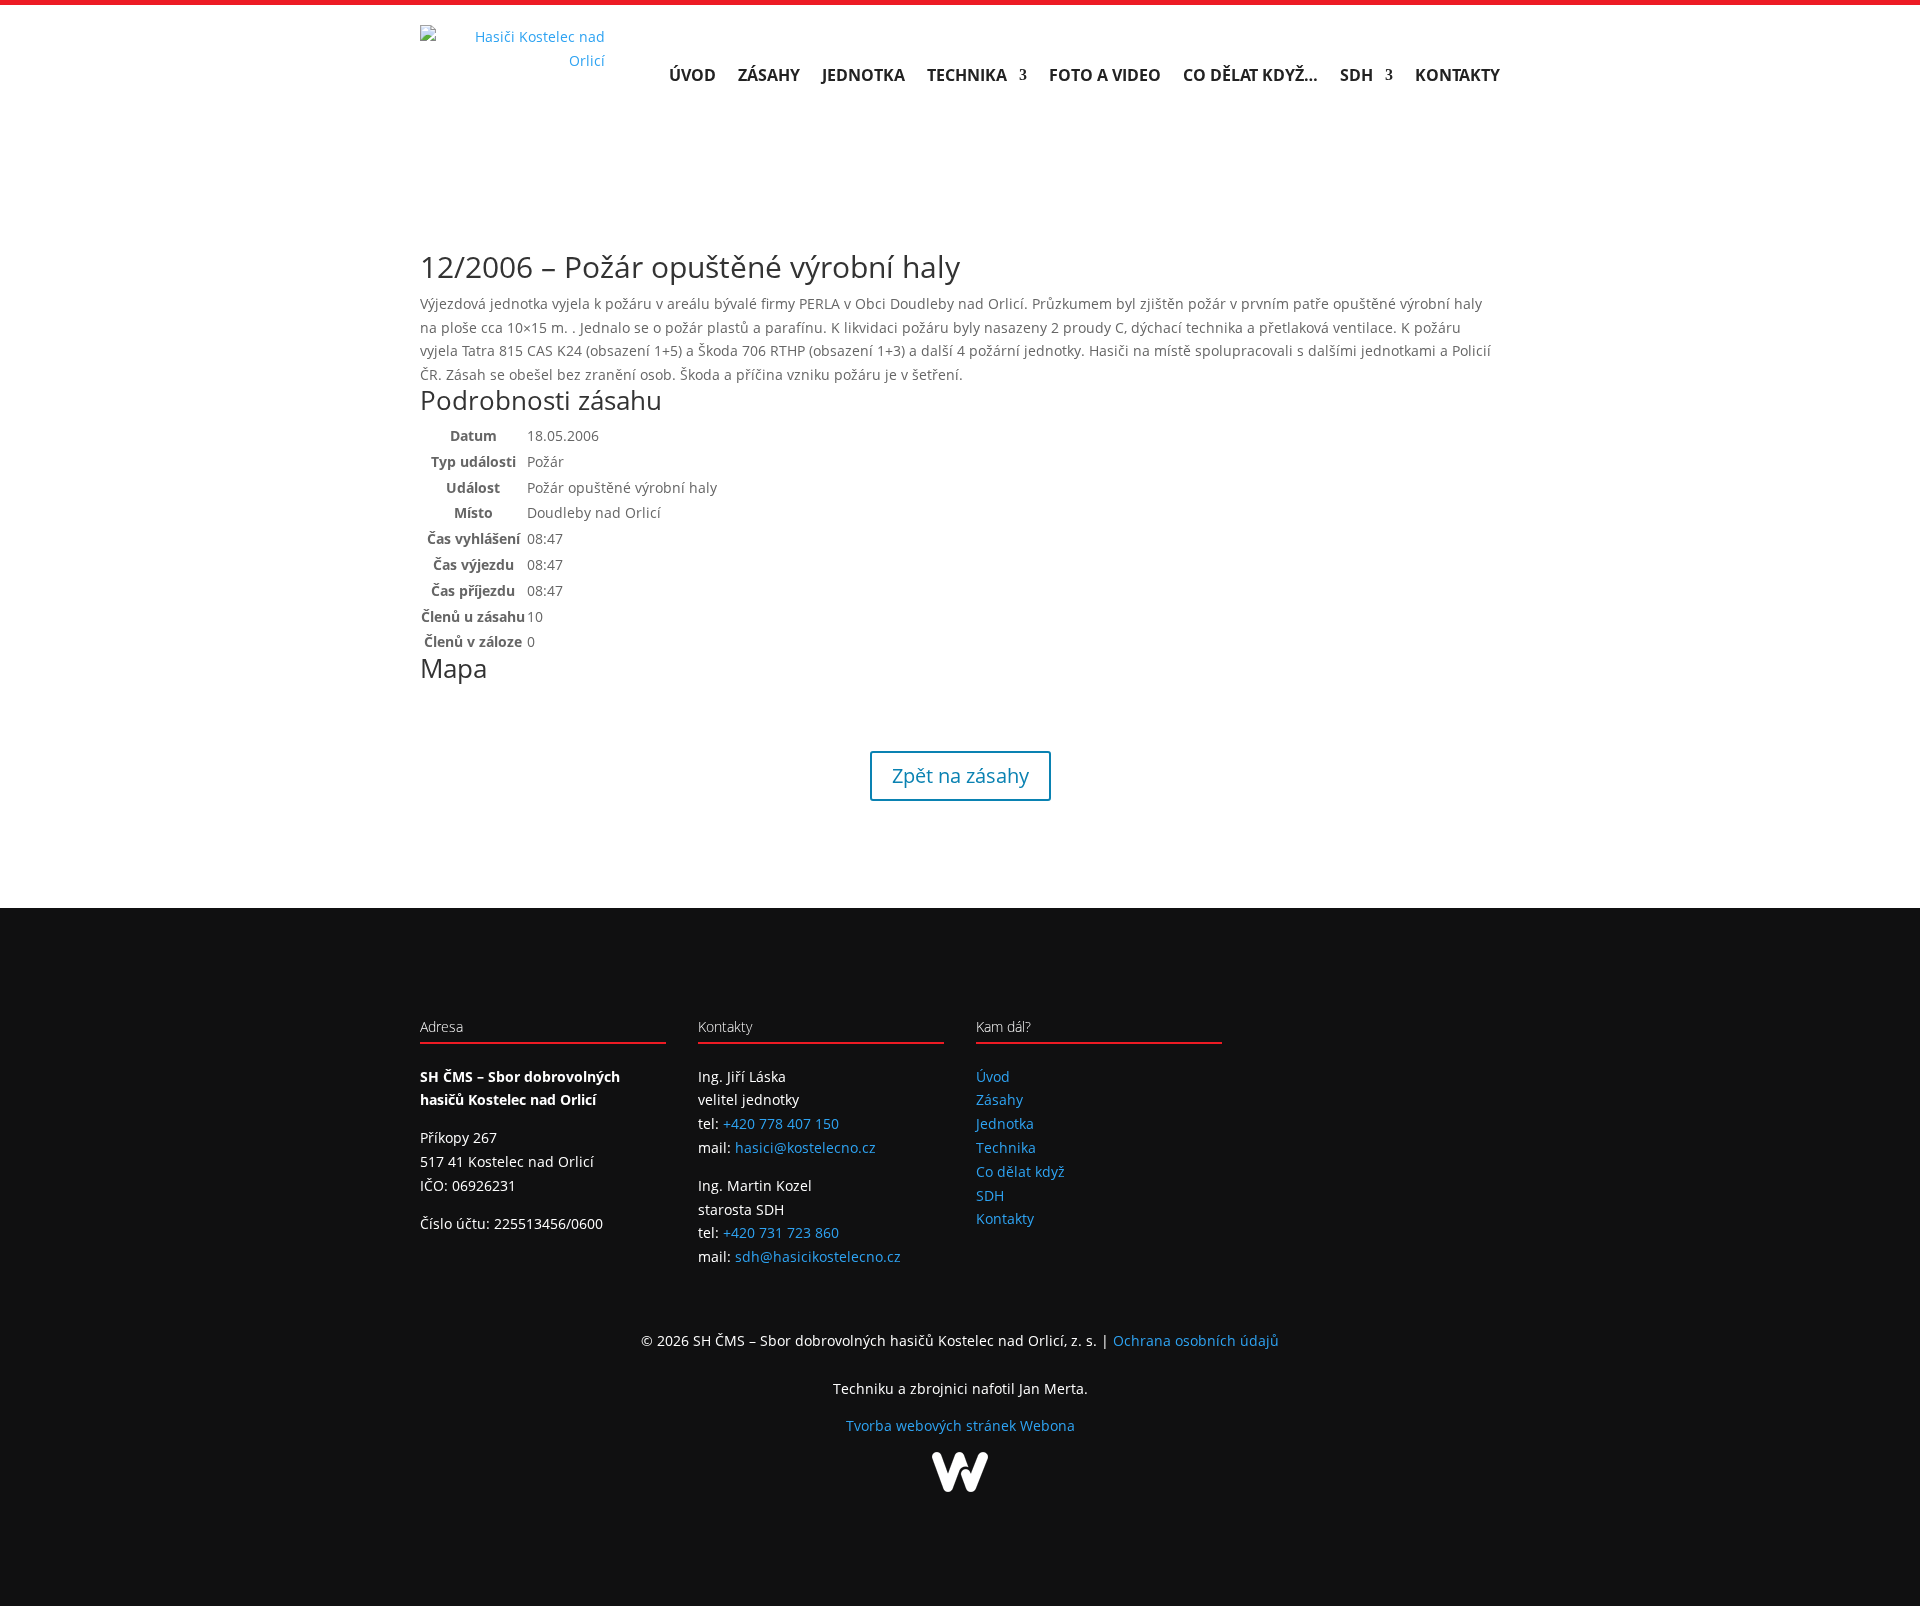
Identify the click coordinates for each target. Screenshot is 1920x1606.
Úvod (692, 75)
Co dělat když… (1250, 75)
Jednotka (863, 75)
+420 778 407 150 (781, 1123)
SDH (1356, 75)
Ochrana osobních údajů (1196, 1340)
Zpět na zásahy (960, 775)
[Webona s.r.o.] (960, 1486)
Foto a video (1105, 75)
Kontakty (1457, 75)
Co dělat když (1020, 1171)
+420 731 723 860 (781, 1232)
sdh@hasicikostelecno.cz (818, 1256)
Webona (1047, 1425)
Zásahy (769, 75)
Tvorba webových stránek (933, 1425)
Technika (967, 75)
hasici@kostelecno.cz (805, 1147)
